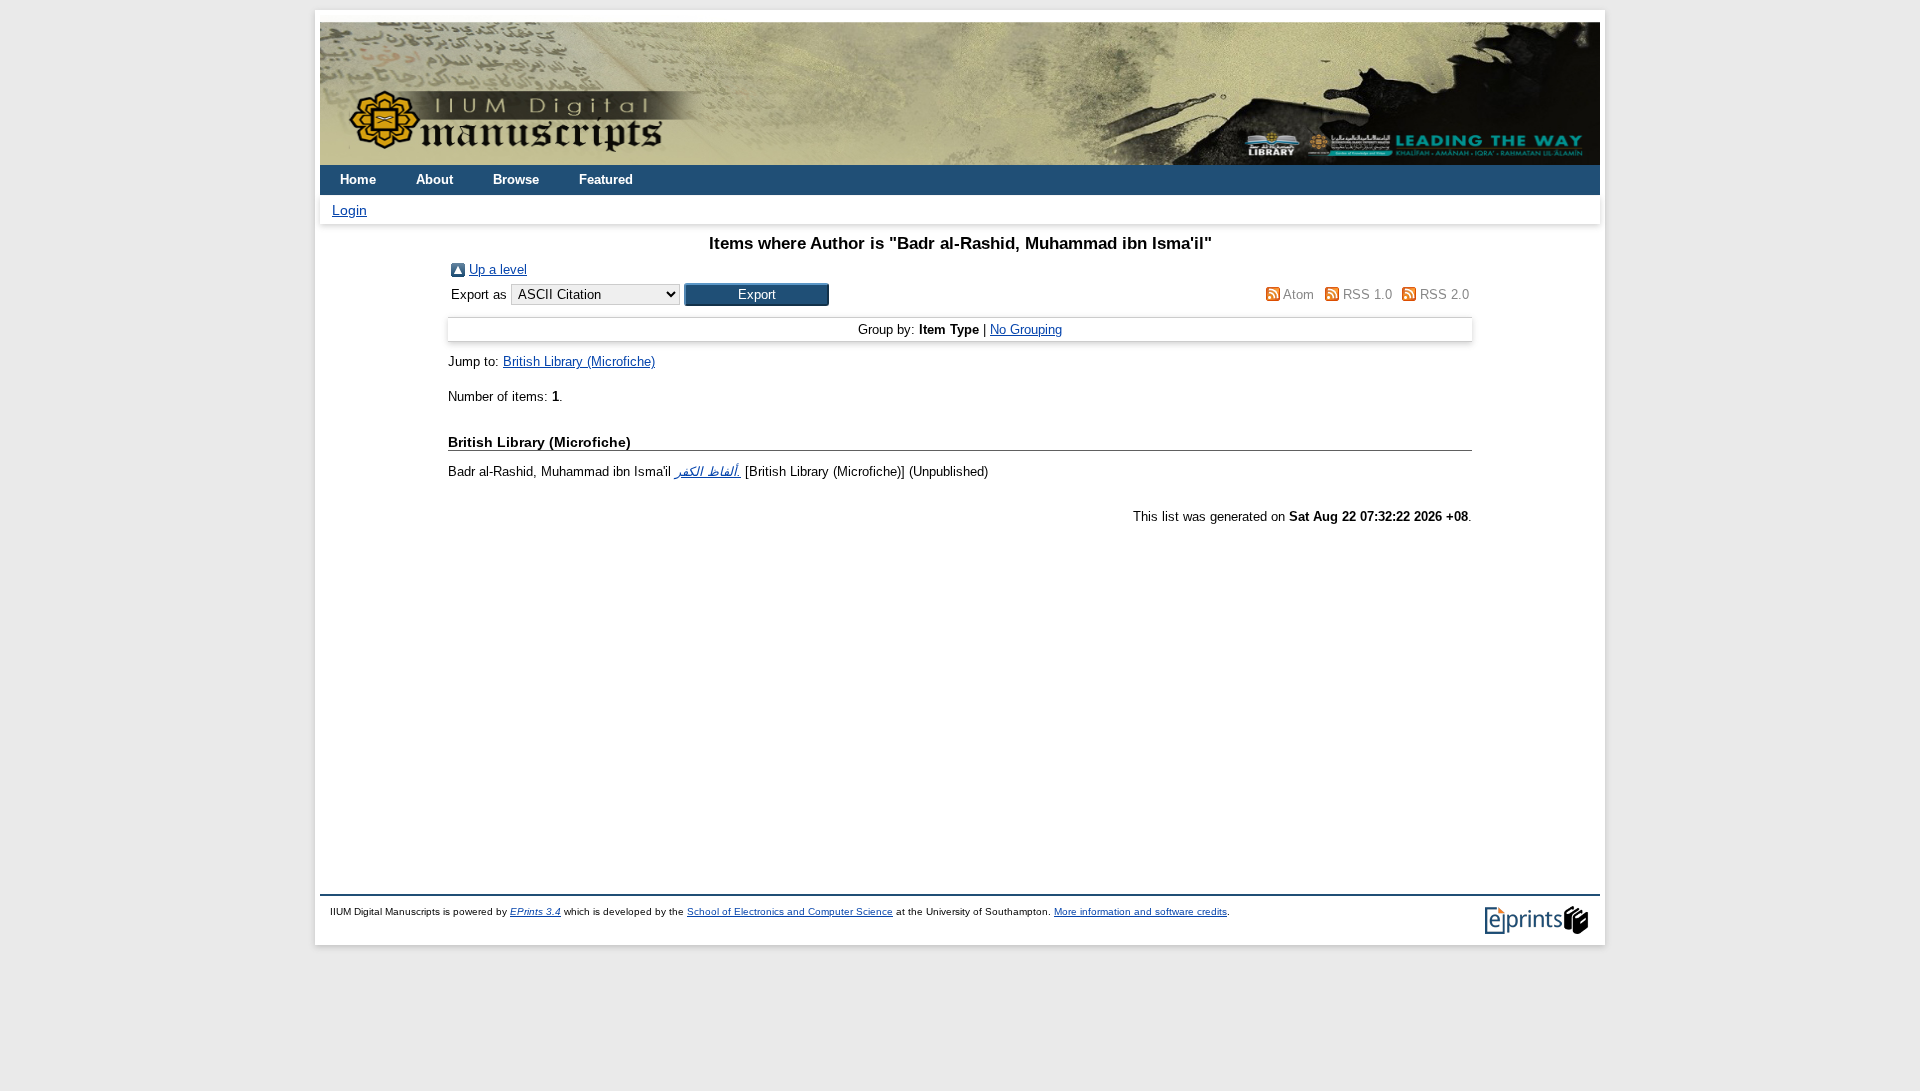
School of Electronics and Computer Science (790, 911)
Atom (1298, 294)
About (434, 179)
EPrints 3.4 (535, 911)
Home (358, 179)
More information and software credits (1140, 911)
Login (349, 210)
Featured (606, 179)
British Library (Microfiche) (579, 361)
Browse (516, 179)
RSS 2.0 (1444, 294)
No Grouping (1026, 329)
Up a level (498, 269)
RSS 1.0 (1367, 294)
